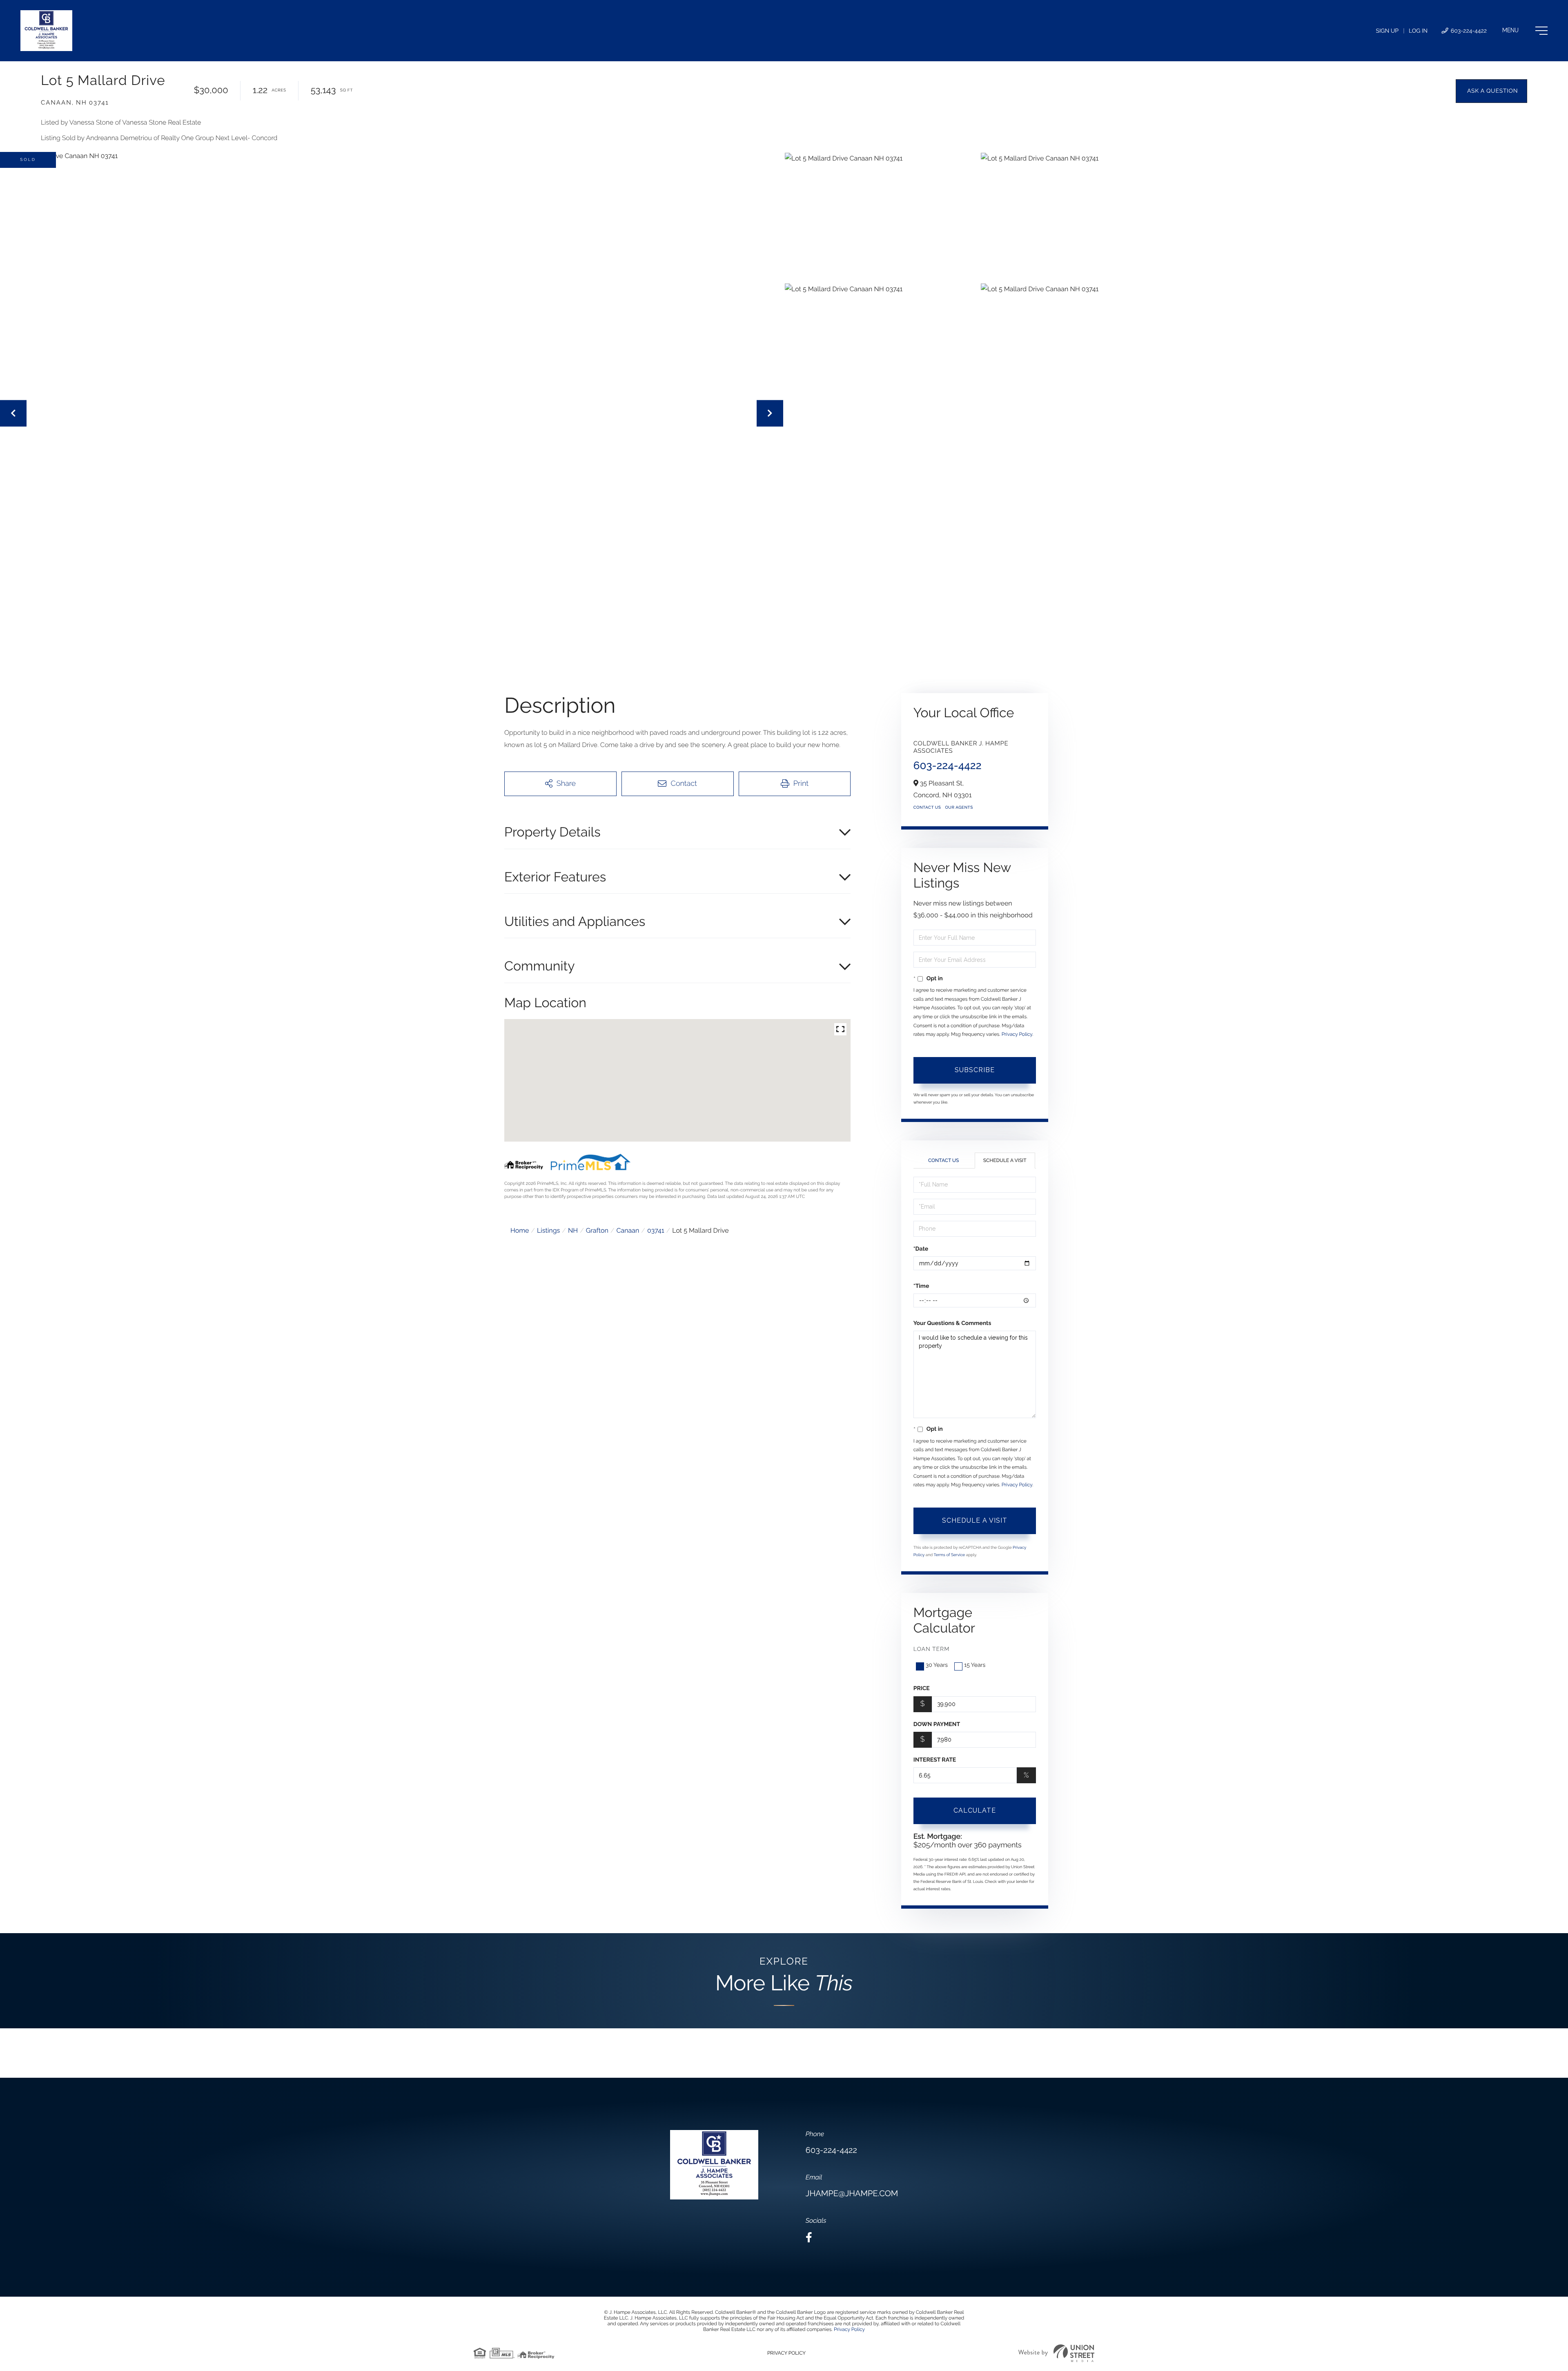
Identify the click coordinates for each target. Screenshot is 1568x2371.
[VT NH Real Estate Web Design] (1056, 2353)
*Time (921, 1286)
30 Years (937, 1665)
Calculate (975, 1810)
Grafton (597, 1230)
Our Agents (959, 808)
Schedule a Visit (1005, 1160)
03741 (656, 1230)
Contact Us (927, 808)
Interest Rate (935, 1760)
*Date (921, 1249)
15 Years (975, 1665)
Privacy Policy (1017, 1034)
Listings (548, 1230)
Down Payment (937, 1724)
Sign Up (1387, 31)
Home (520, 1230)
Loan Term (932, 1649)
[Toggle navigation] (1525, 31)
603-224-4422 (1468, 31)
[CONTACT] (1491, 91)
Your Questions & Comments (952, 1323)
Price (922, 1688)
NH (573, 1230)
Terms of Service (950, 1555)
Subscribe (975, 1070)
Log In (1418, 31)
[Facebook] (809, 2238)
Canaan (628, 1230)
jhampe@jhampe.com (852, 2193)
